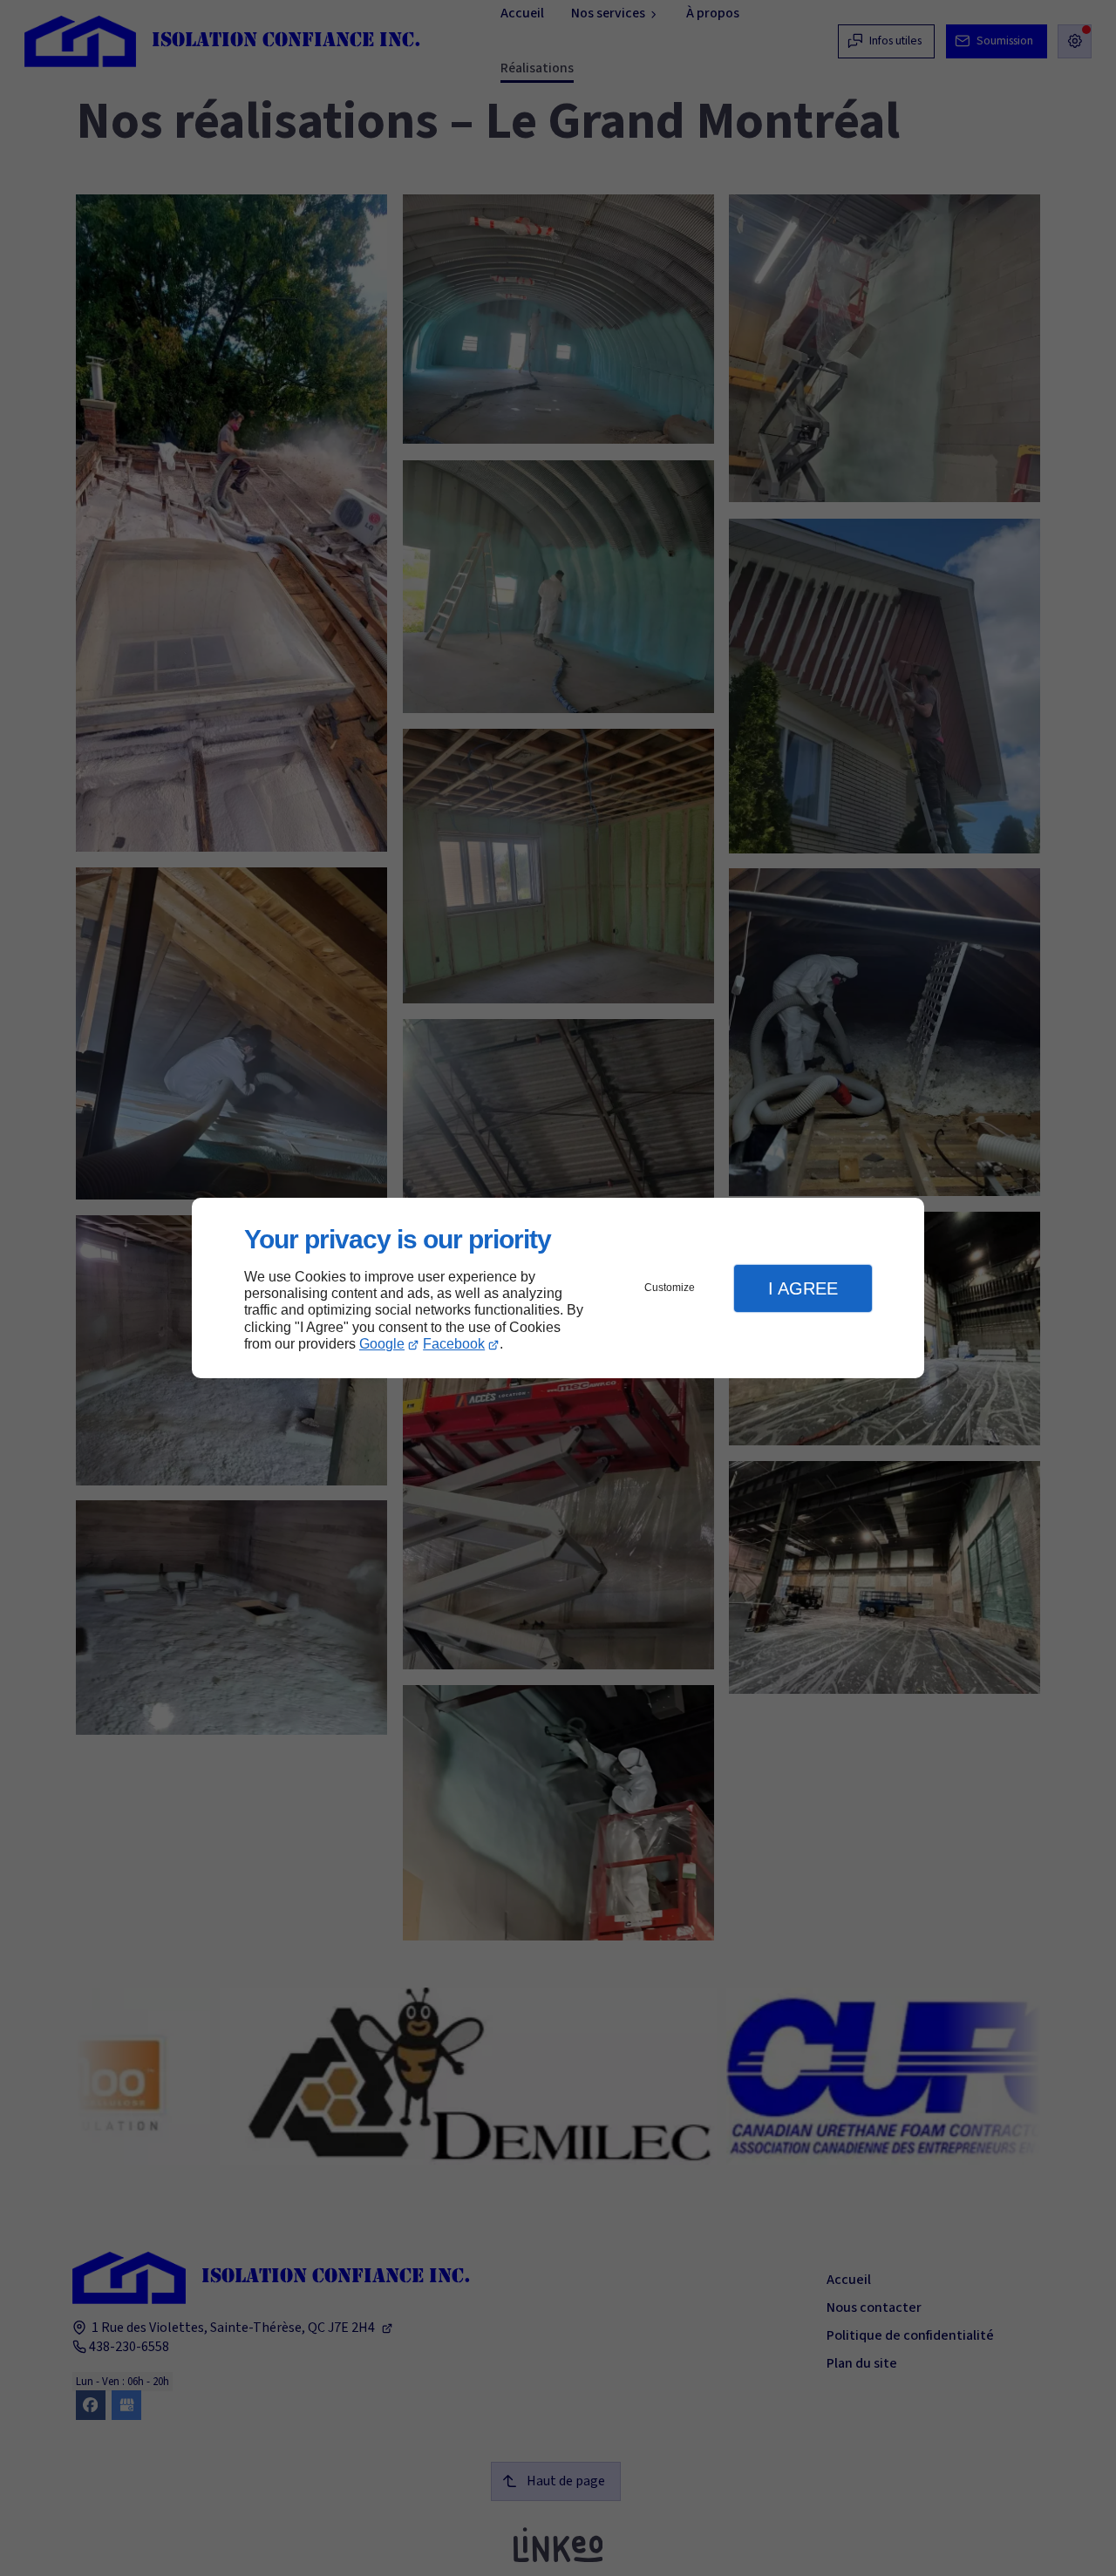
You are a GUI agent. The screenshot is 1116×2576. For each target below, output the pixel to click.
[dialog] (558, 1288)
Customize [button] (670, 1288)
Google (382, 1344)
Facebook (454, 1344)
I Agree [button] (803, 1288)
